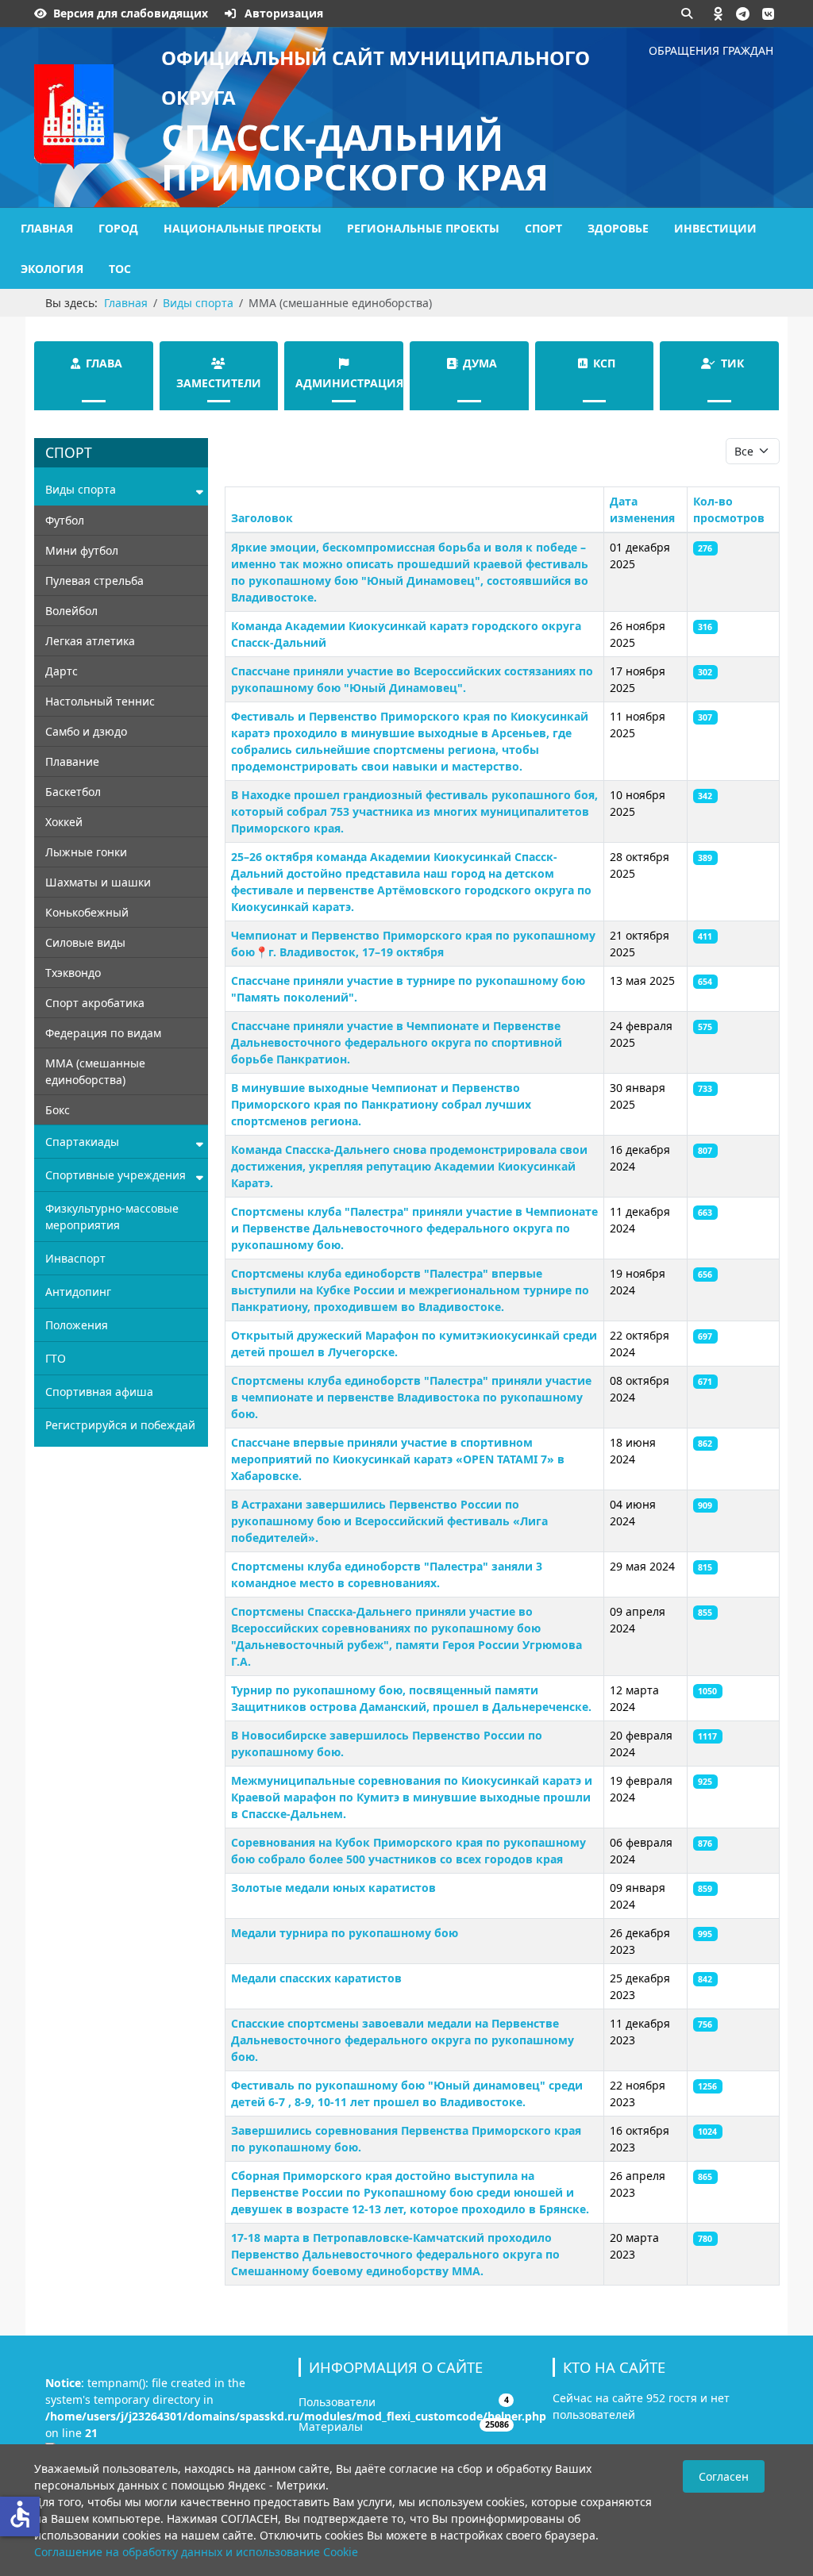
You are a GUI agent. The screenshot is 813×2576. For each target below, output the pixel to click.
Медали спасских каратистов (316, 1978)
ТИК (732, 363)
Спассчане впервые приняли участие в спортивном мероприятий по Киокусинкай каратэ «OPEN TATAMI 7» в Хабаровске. (398, 1459)
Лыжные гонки (86, 852)
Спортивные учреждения (116, 1175)
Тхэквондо (73, 973)
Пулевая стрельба (94, 581)
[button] (719, 13)
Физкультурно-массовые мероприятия (112, 1217)
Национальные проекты (243, 228)
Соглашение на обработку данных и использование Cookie (196, 2552)
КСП (604, 363)
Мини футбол (82, 550)
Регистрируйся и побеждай (120, 1425)
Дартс (62, 671)
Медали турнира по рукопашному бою (345, 1933)
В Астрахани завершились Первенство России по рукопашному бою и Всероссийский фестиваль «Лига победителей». (389, 1521)
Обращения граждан (711, 50)
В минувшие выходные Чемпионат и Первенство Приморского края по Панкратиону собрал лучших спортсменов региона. (381, 1104)
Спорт (543, 228)
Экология (52, 269)
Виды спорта (81, 489)
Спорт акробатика (95, 1003)
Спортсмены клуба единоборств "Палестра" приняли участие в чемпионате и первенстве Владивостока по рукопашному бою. (411, 1397)
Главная (47, 228)
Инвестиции (715, 228)
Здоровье (618, 228)
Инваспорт (75, 1258)
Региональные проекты (423, 228)
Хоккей (64, 822)
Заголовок (262, 518)
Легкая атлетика (90, 641)
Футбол (65, 520)
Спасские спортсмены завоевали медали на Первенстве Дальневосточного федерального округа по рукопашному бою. (403, 2040)
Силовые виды (85, 942)
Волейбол (71, 611)
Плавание (72, 761)
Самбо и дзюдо (86, 731)
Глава (104, 363)
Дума (480, 363)
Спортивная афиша (99, 1392)
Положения (77, 1325)
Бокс (58, 1110)
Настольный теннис (100, 701)
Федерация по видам (103, 1033)
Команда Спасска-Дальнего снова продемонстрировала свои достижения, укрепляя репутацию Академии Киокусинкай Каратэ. (409, 1166)
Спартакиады (82, 1142)
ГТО (56, 1358)
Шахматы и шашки (98, 882)
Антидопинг (78, 1292)
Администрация (349, 383)
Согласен (724, 2476)
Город (118, 228)
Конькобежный (87, 912)
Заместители (219, 383)
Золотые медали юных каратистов (333, 1888)
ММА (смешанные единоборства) (95, 1071)
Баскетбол (73, 792)
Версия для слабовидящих (131, 13)
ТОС (120, 269)
